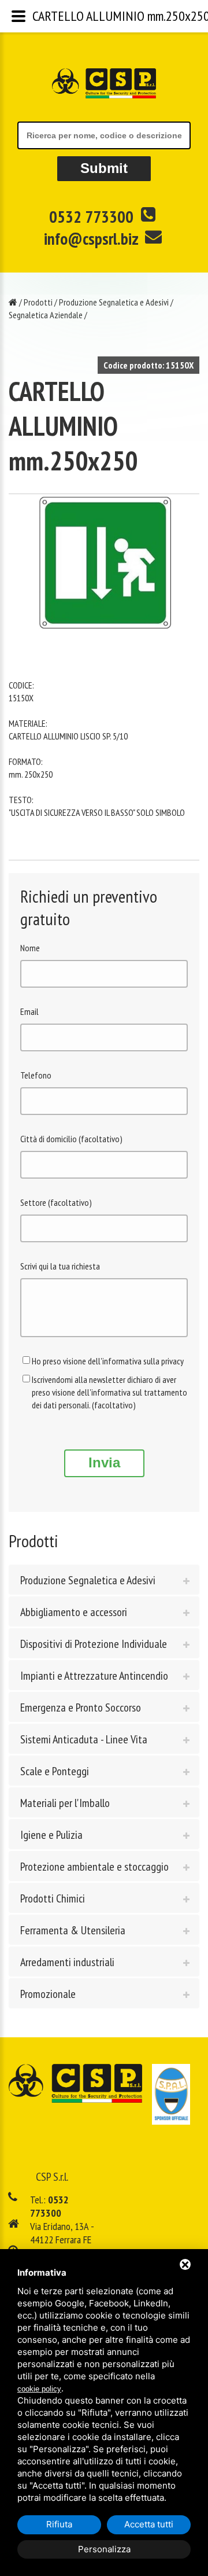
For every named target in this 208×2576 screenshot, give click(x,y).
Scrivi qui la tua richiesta (60, 1266)
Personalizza (104, 2549)
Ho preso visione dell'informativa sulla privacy (108, 1361)
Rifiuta (59, 2524)
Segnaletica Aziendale (46, 315)
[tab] (104, 1580)
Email (29, 1011)
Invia (104, 1462)
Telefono (36, 1075)
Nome (30, 948)
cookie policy (39, 2389)
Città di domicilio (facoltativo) (71, 1139)
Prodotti (38, 302)
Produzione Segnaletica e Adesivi (114, 302)
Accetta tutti (149, 2524)
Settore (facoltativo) (56, 1202)
